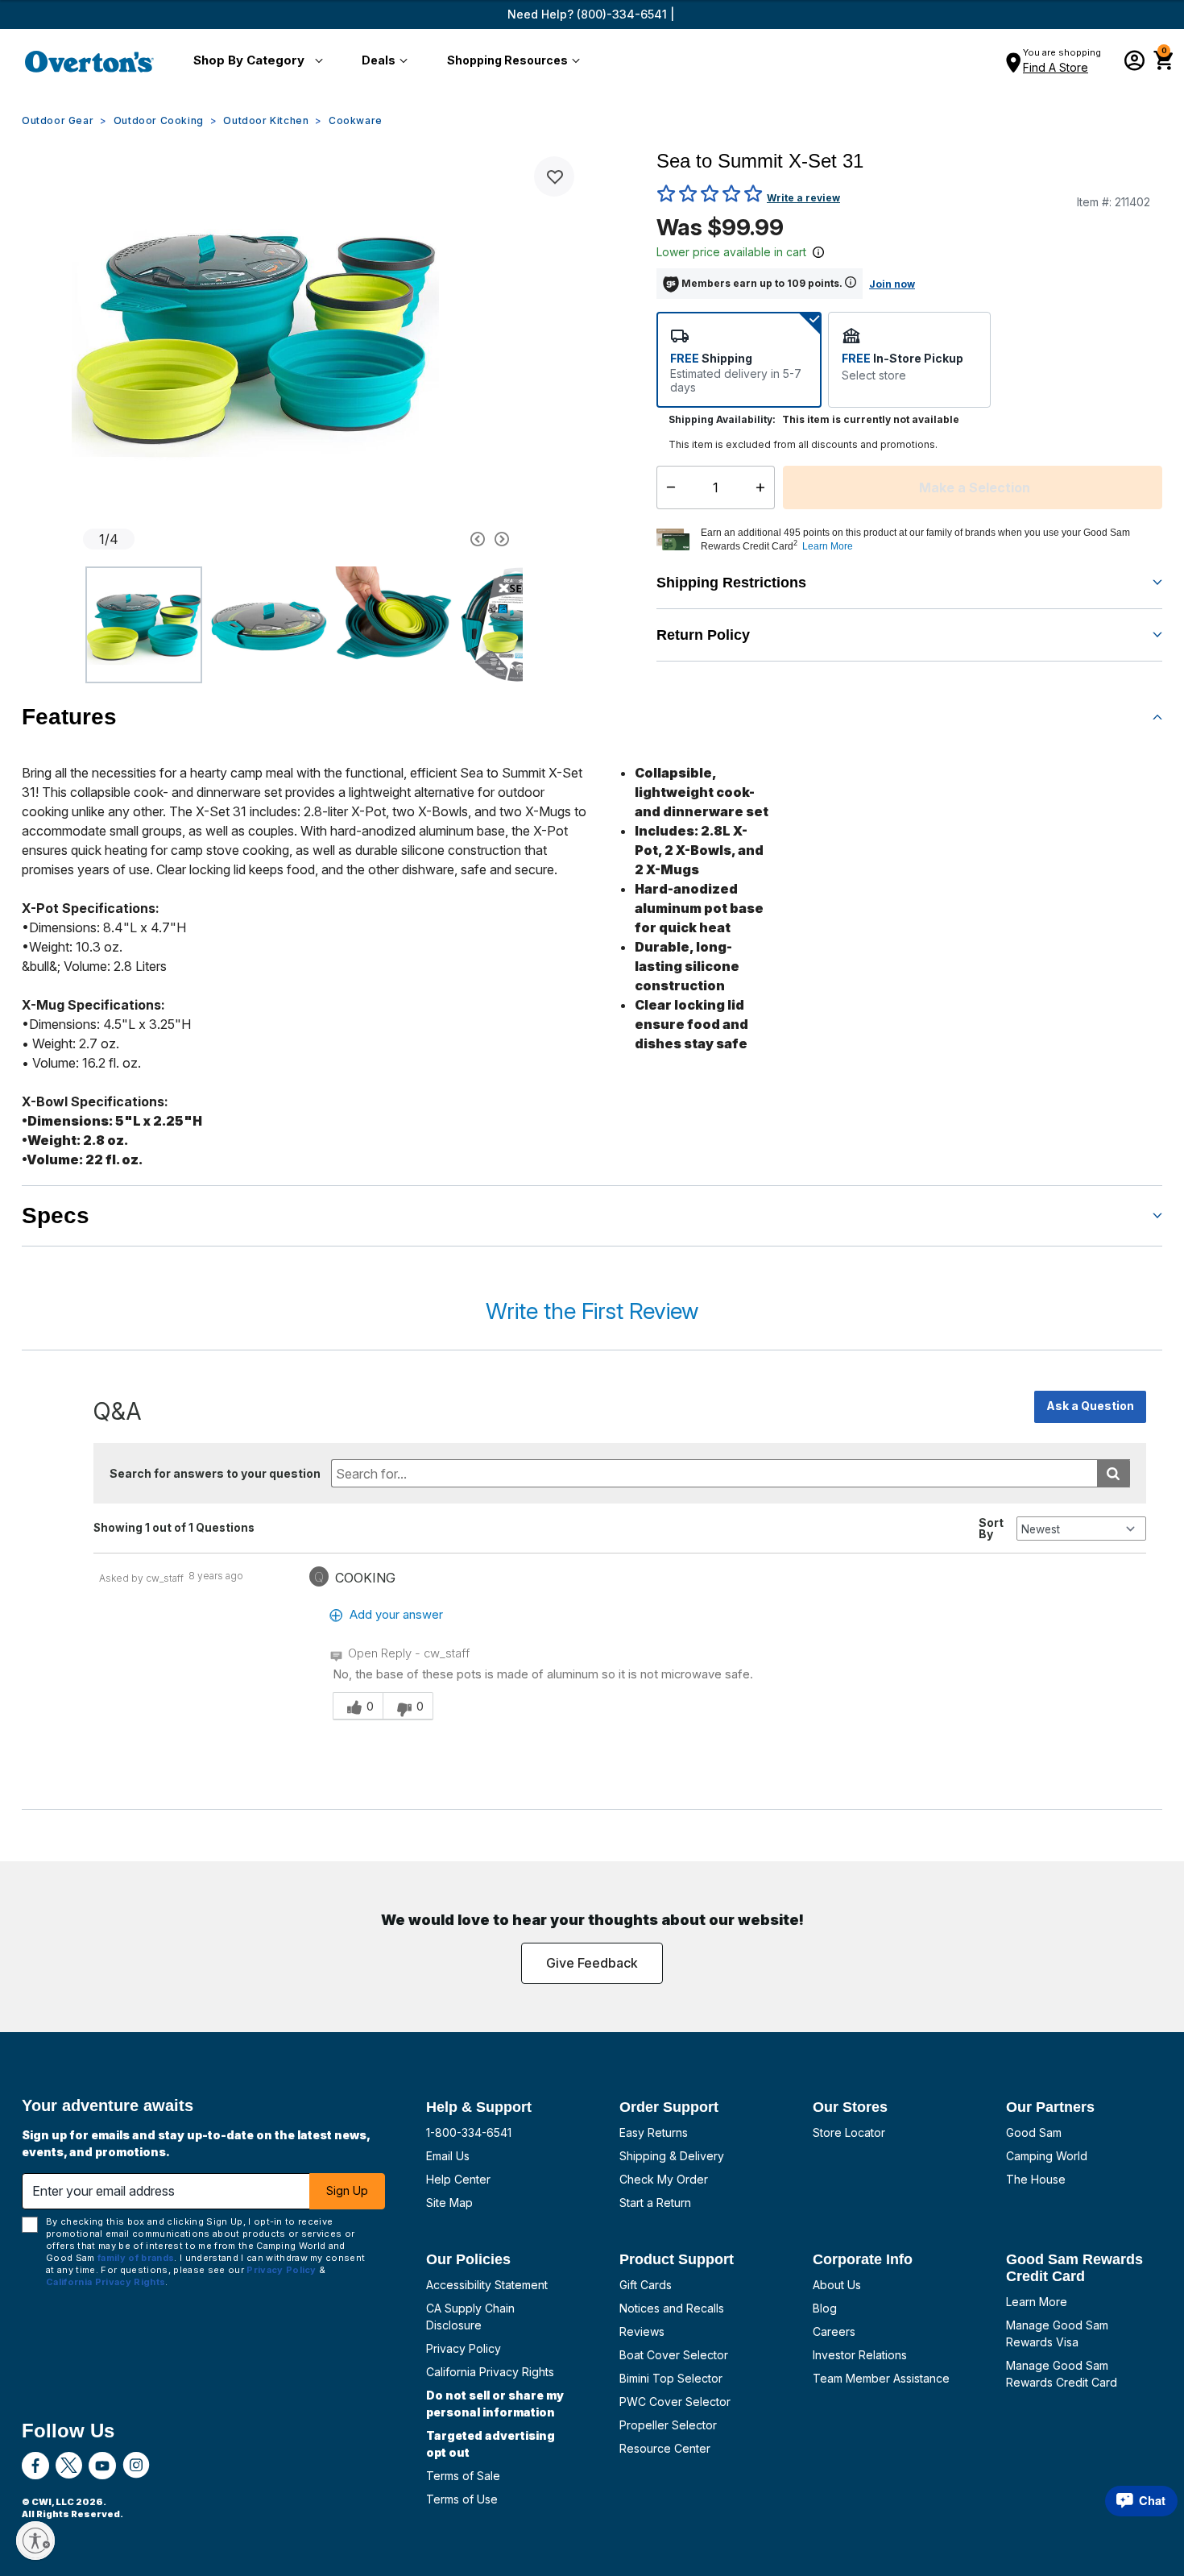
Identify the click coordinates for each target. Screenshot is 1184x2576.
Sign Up (347, 2190)
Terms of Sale (463, 2476)
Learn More (1037, 2302)
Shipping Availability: (722, 419)
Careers (834, 2331)
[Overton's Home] (89, 61)
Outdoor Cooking (159, 120)
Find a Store (1056, 67)
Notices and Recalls (672, 2308)
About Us (837, 2285)
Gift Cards (646, 2285)
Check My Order (664, 2179)
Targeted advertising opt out (491, 2444)
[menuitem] (255, 61)
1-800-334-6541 (469, 2132)
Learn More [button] (828, 546)
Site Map (449, 2203)
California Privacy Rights (490, 2372)
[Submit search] (1114, 1473)
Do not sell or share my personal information (495, 2404)
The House (1036, 2179)
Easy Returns (654, 2132)
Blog (825, 2308)
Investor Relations (860, 2355)
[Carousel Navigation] (417, 539)
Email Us (448, 2156)
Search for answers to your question (215, 1473)
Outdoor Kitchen (266, 120)
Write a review (803, 198)
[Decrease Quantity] (667, 487)
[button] (255, 61)
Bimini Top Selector (671, 2378)
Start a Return (655, 2203)
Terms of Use (462, 2499)
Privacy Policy (464, 2348)
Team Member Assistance (881, 2378)
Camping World (1047, 2156)
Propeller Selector (668, 2425)
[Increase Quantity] (764, 487)
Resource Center (665, 2448)
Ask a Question (1090, 1406)
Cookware (356, 120)
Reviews (642, 2331)
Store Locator (849, 2132)
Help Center (458, 2179)
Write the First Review (592, 1311)
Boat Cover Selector (674, 2355)
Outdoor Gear (58, 120)
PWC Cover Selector (675, 2402)
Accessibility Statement (487, 2285)
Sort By (991, 1529)
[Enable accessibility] (35, 2541)
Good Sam (1034, 2132)
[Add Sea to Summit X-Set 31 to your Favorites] (554, 176)
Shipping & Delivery (672, 2156)
